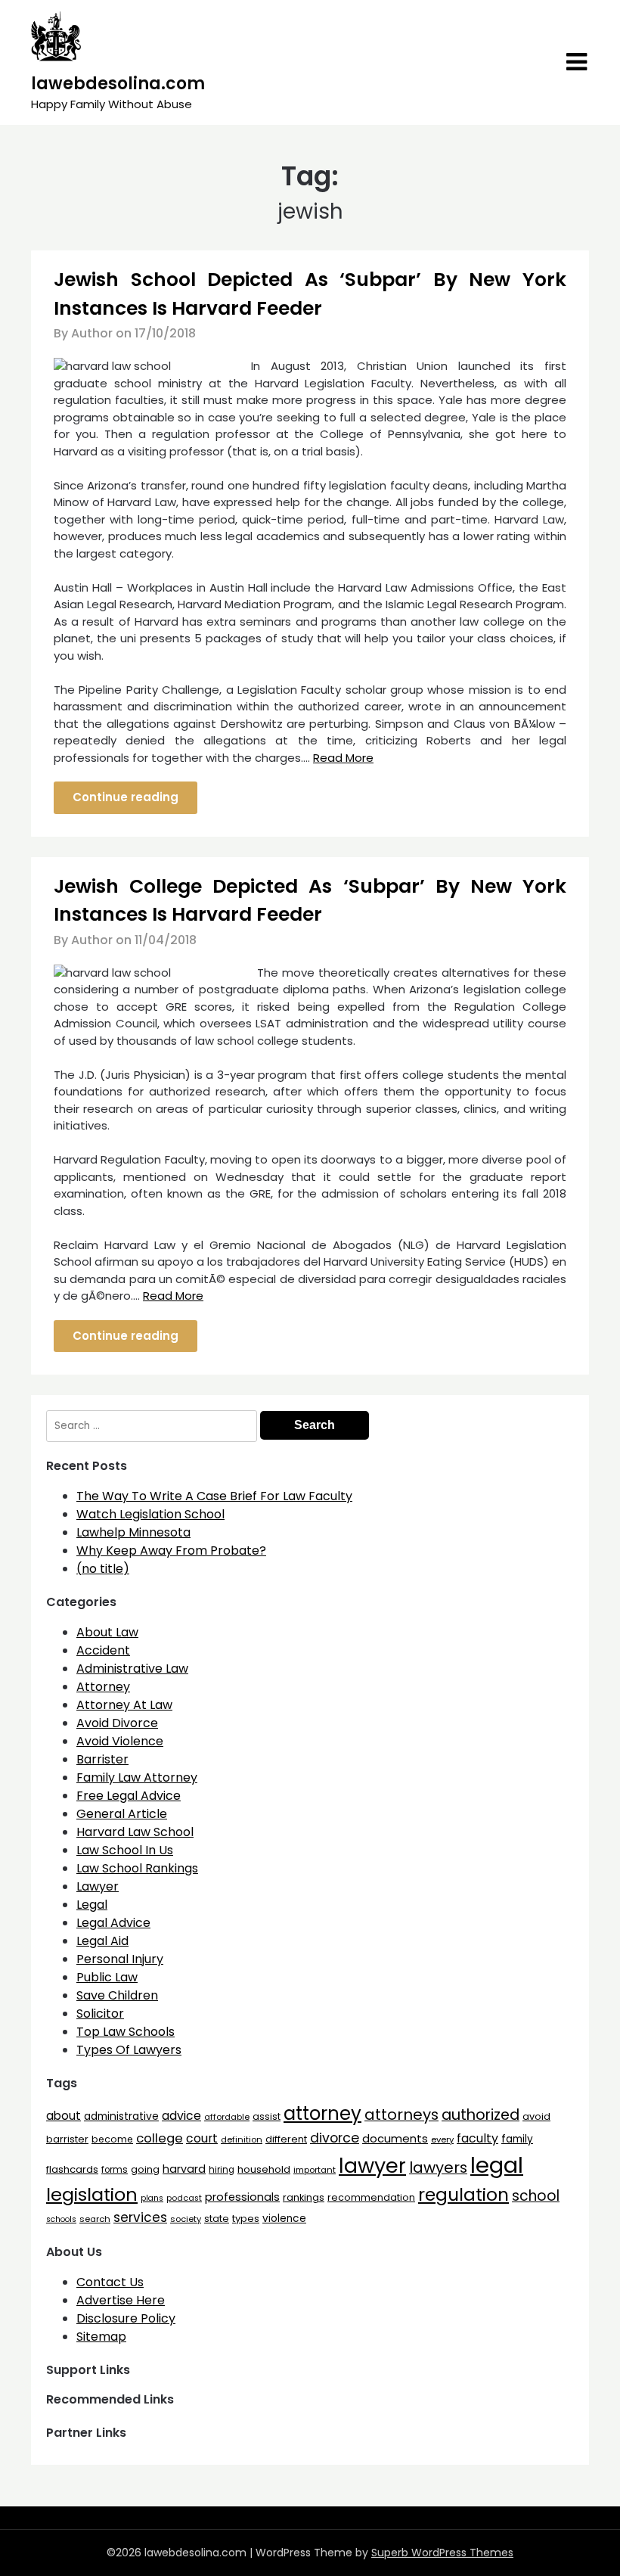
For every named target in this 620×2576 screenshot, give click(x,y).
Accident (103, 1650)
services (140, 2217)
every (442, 2139)
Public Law (107, 1977)
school (536, 2196)
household (264, 2169)
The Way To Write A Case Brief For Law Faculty (214, 1496)
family (517, 2139)
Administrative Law (132, 1669)
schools (61, 2219)
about (64, 2116)
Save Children (117, 1995)
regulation (463, 2194)
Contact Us (110, 2282)
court (202, 2138)
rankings (304, 2197)
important (315, 2170)
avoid (536, 2116)
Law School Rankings (137, 1868)
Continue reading (126, 797)
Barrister (102, 1759)
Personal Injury (120, 1959)
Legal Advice (113, 1923)
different (286, 2139)
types (246, 2219)
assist (267, 2116)
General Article (122, 1814)
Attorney (103, 1687)
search (95, 2219)
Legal (92, 1905)
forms (115, 2170)
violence (284, 2219)
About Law (107, 1632)
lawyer (372, 2166)
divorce (335, 2138)
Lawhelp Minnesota (133, 1532)
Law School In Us (125, 1850)
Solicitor (100, 2014)
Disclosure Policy (126, 2318)
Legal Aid (102, 1941)
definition (242, 2139)
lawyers (438, 2167)
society (186, 2219)
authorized (480, 2115)
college (160, 2138)
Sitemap (101, 2337)
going (145, 2169)
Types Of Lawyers (129, 2050)
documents (395, 2138)
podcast (184, 2198)
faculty (477, 2138)
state (217, 2219)
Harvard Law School (135, 1832)
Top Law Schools (126, 2032)
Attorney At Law (124, 1705)
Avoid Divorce (117, 1723)
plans (152, 2198)
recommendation (371, 2197)
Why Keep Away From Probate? (171, 1551)
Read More (343, 758)
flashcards (72, 2169)
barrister (67, 2139)
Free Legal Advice (129, 1796)
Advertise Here (121, 2300)
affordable (227, 2117)
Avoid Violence (120, 1741)
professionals (242, 2197)
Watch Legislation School (150, 1514)
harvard (184, 2169)
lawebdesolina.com (118, 84)
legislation (92, 2194)
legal (497, 2165)
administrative (121, 2116)
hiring (222, 2170)
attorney (322, 2113)
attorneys (401, 2115)
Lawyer (98, 1886)
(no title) (103, 1569)
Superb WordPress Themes (442, 2553)
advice (181, 2116)
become (112, 2139)
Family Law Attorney (137, 1777)
